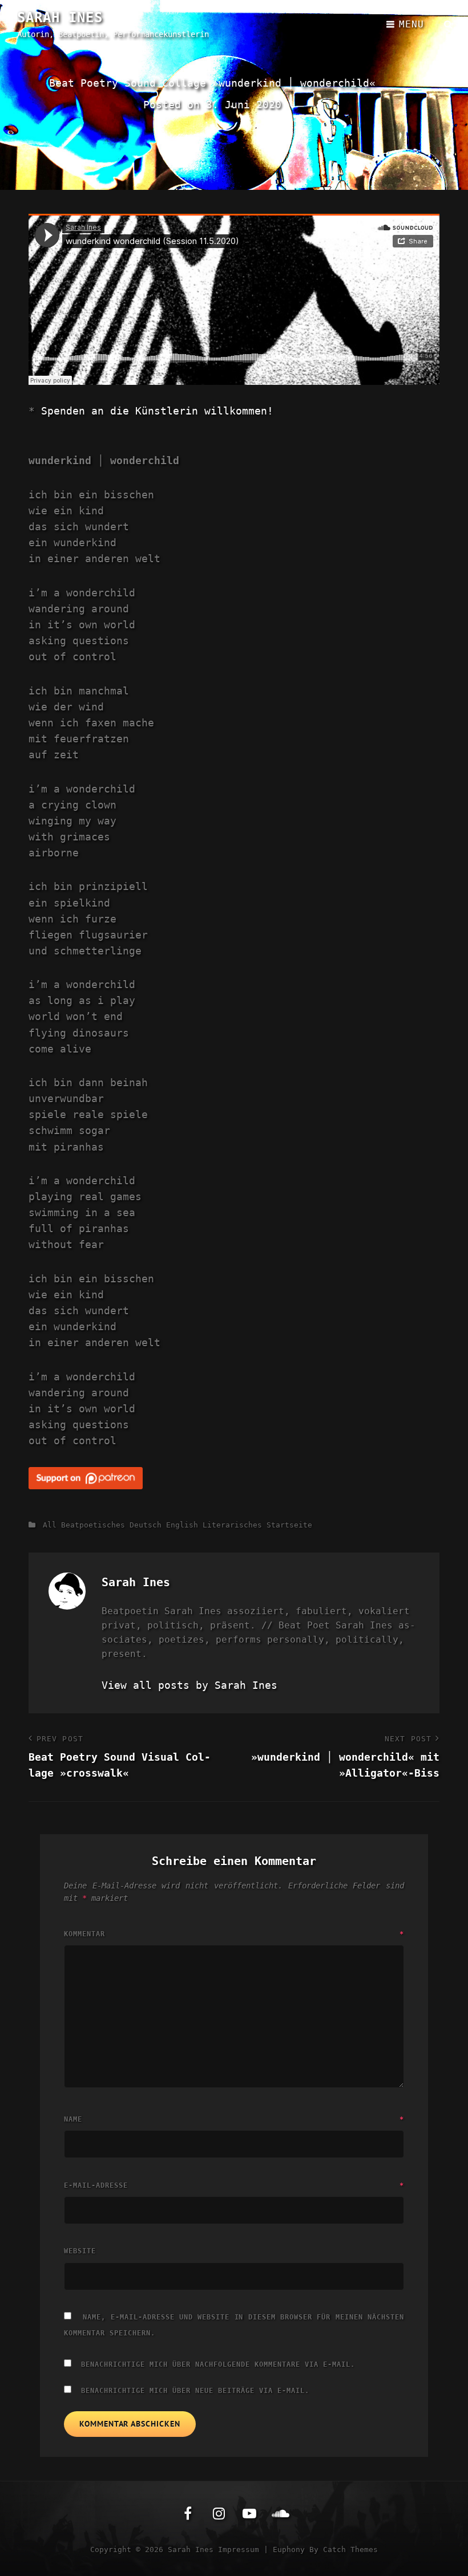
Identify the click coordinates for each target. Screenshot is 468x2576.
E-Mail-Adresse (234, 2185)
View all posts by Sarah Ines (189, 1685)
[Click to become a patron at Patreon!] (234, 1478)
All (50, 1525)
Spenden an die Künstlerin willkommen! (157, 411)
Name (234, 2119)
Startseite (289, 1525)
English (182, 1525)
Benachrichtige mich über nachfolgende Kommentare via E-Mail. (218, 2364)
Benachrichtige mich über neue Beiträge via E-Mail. (195, 2391)
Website (80, 2251)
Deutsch (146, 1525)
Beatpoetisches (93, 1525)
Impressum (239, 2549)
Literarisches (232, 1525)
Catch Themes (350, 2549)
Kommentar (234, 1934)
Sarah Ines (60, 18)
